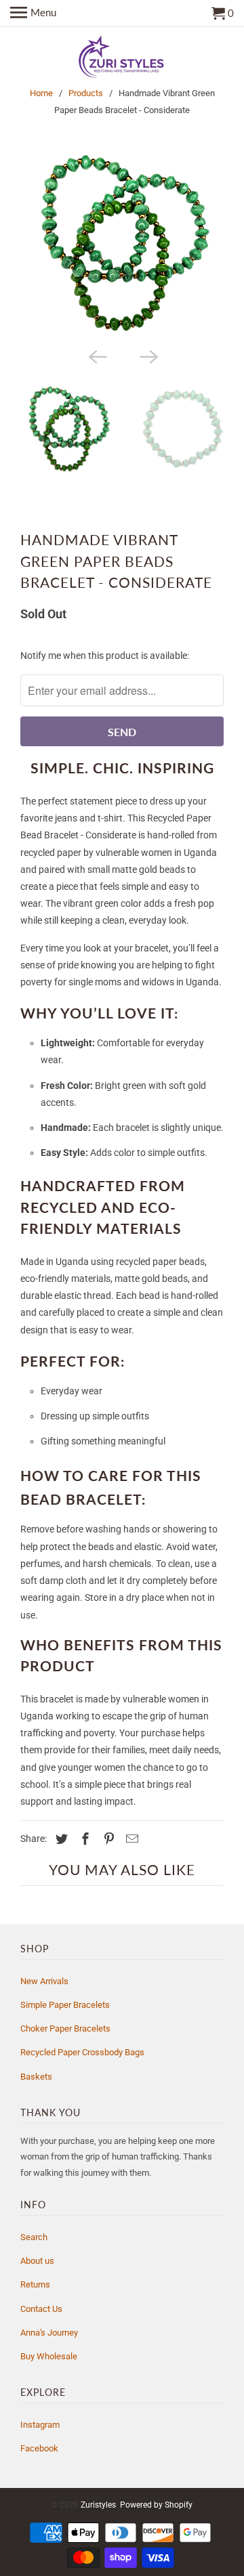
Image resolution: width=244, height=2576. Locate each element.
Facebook (39, 2448)
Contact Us (41, 2309)
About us (37, 2261)
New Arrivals (44, 1981)
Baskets (36, 2077)
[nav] (33, 14)
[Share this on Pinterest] (107, 1839)
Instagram (40, 2425)
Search (34, 2237)
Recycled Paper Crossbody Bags (82, 2052)
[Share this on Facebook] (83, 1839)
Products (86, 93)
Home (41, 93)
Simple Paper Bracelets (65, 2005)
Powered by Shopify (156, 2505)
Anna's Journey (49, 2333)
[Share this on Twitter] (60, 1839)
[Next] (148, 356)
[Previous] (96, 356)
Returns (35, 2284)
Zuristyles (98, 2505)
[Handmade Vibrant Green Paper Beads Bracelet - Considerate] (122, 242)
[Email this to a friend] (130, 1839)
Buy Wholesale (49, 2356)
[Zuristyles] (122, 58)
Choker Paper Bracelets (65, 2028)
